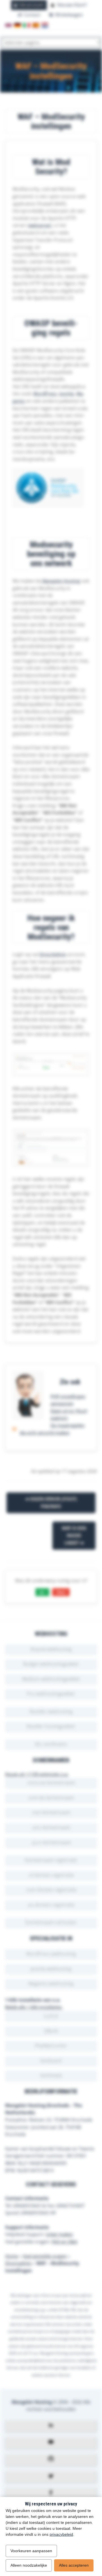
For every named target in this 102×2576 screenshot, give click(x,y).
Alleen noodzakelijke (29, 2565)
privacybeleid (61, 2534)
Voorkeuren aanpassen (31, 2551)
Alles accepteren (74, 2565)
